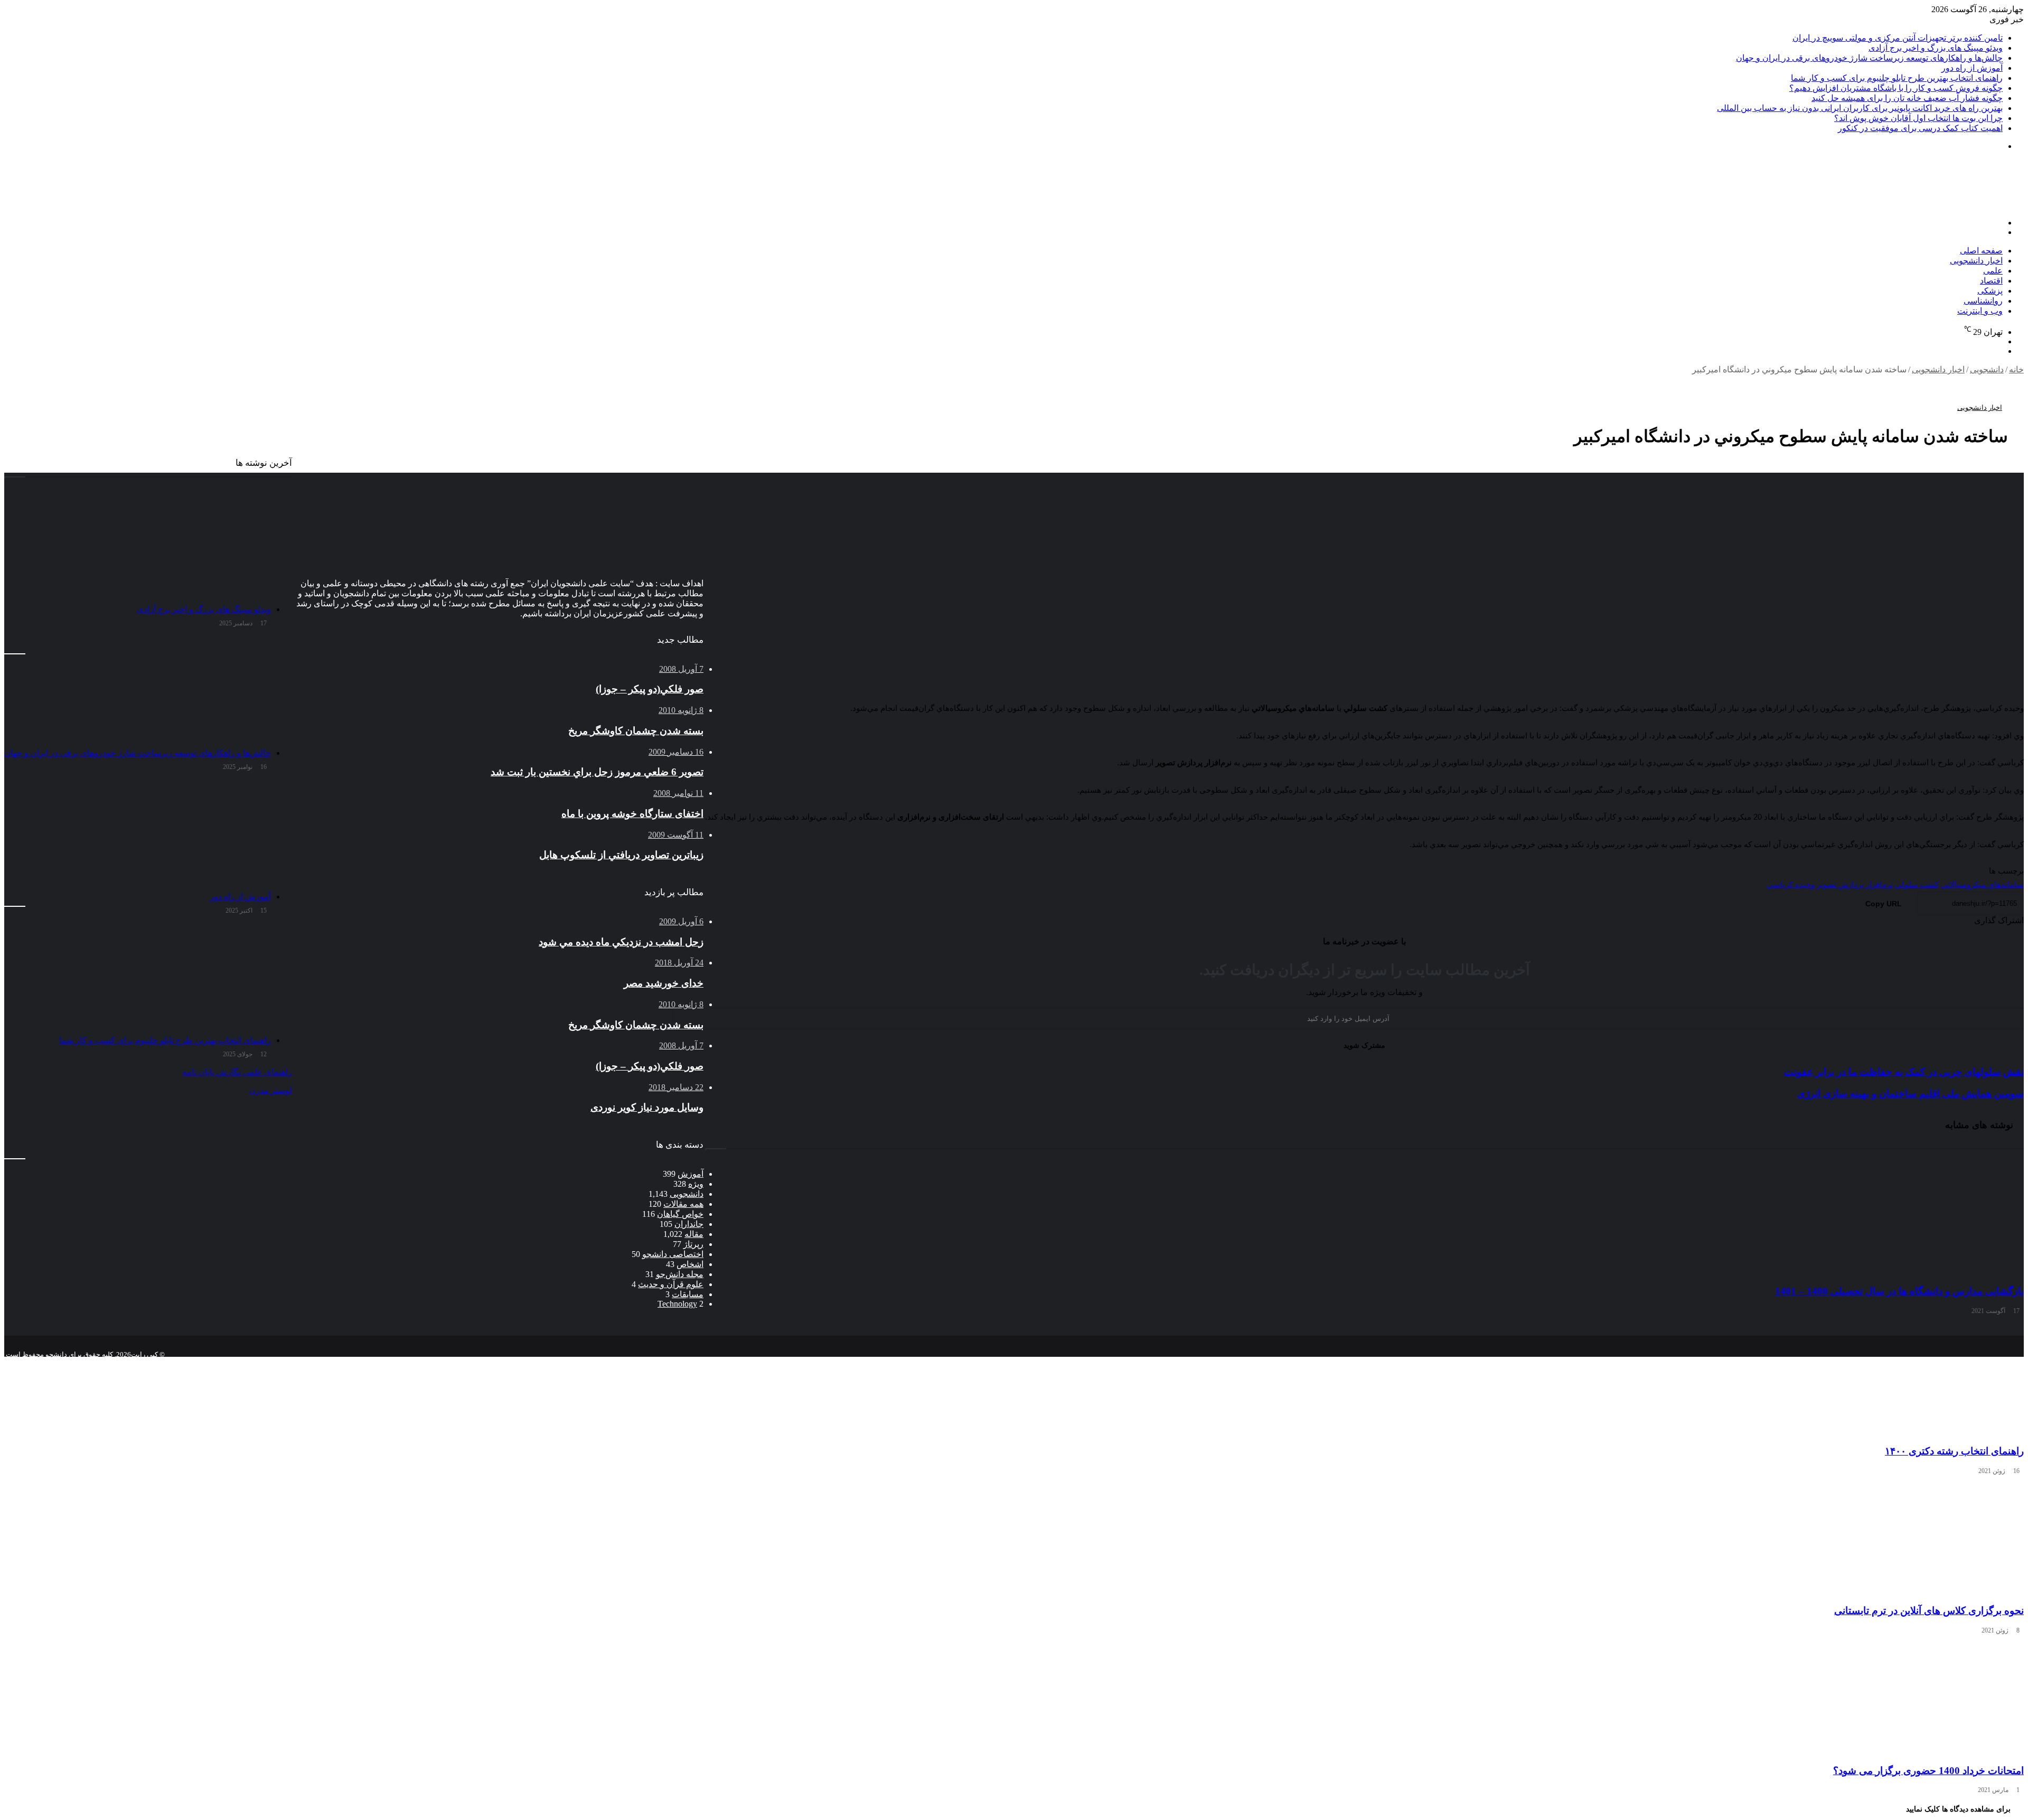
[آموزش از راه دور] (138, 833)
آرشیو (670, 1363)
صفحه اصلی (1981, 251)
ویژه (696, 1184)
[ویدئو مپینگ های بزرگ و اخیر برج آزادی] (138, 546)
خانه (2016, 369)
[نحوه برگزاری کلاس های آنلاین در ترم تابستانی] (1364, 1537)
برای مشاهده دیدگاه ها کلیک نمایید (1958, 1809)
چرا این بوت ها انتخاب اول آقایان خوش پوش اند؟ (1918, 118)
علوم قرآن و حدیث (671, 1284)
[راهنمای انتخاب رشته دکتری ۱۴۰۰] (1364, 1377)
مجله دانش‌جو (680, 1274)
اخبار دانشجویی (1976, 261)
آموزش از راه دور (1972, 68)
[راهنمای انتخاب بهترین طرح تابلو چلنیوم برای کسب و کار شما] (138, 977)
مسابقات (688, 1294)
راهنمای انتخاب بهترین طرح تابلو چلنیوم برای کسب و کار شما (1897, 78)
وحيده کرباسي (1791, 885)
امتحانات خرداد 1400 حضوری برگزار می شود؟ (1928, 1771)
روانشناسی (1983, 301)
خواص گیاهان (680, 1214)
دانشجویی (1987, 369)
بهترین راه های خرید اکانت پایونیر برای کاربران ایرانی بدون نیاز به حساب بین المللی (1860, 108)
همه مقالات (683, 1204)
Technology (677, 1304)
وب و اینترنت (1980, 311)
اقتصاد (1991, 281)
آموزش (691, 1174)
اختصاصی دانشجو (673, 1254)
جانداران (689, 1224)
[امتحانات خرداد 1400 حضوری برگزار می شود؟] (1364, 1697)
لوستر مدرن (271, 1090)
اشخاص (690, 1264)
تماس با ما (634, 1363)
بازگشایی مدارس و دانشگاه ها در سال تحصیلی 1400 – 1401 (1899, 1291)
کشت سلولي (1917, 885)
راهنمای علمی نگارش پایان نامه (237, 1072)
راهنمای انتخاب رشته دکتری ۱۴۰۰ (1954, 1451)
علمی (1993, 271)
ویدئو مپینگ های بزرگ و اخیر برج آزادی (1936, 48)
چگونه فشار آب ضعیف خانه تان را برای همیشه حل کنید (1907, 98)
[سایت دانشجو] (1950, 205)
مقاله (694, 1234)
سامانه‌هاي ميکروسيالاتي (1982, 885)
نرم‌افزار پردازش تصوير (1855, 885)
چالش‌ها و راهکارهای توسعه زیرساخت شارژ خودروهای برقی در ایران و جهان (1869, 58)
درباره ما (593, 1363)
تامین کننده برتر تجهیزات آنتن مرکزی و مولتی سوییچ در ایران (1898, 38)
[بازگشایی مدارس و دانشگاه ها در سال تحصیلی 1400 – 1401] (1364, 1218)
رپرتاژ (693, 1244)
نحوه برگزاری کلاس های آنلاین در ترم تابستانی (1929, 1611)
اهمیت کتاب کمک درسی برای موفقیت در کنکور (1920, 128)
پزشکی (1990, 291)
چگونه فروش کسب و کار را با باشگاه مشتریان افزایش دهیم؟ (1896, 88)
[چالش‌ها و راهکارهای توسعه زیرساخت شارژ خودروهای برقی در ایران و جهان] (138, 690)
